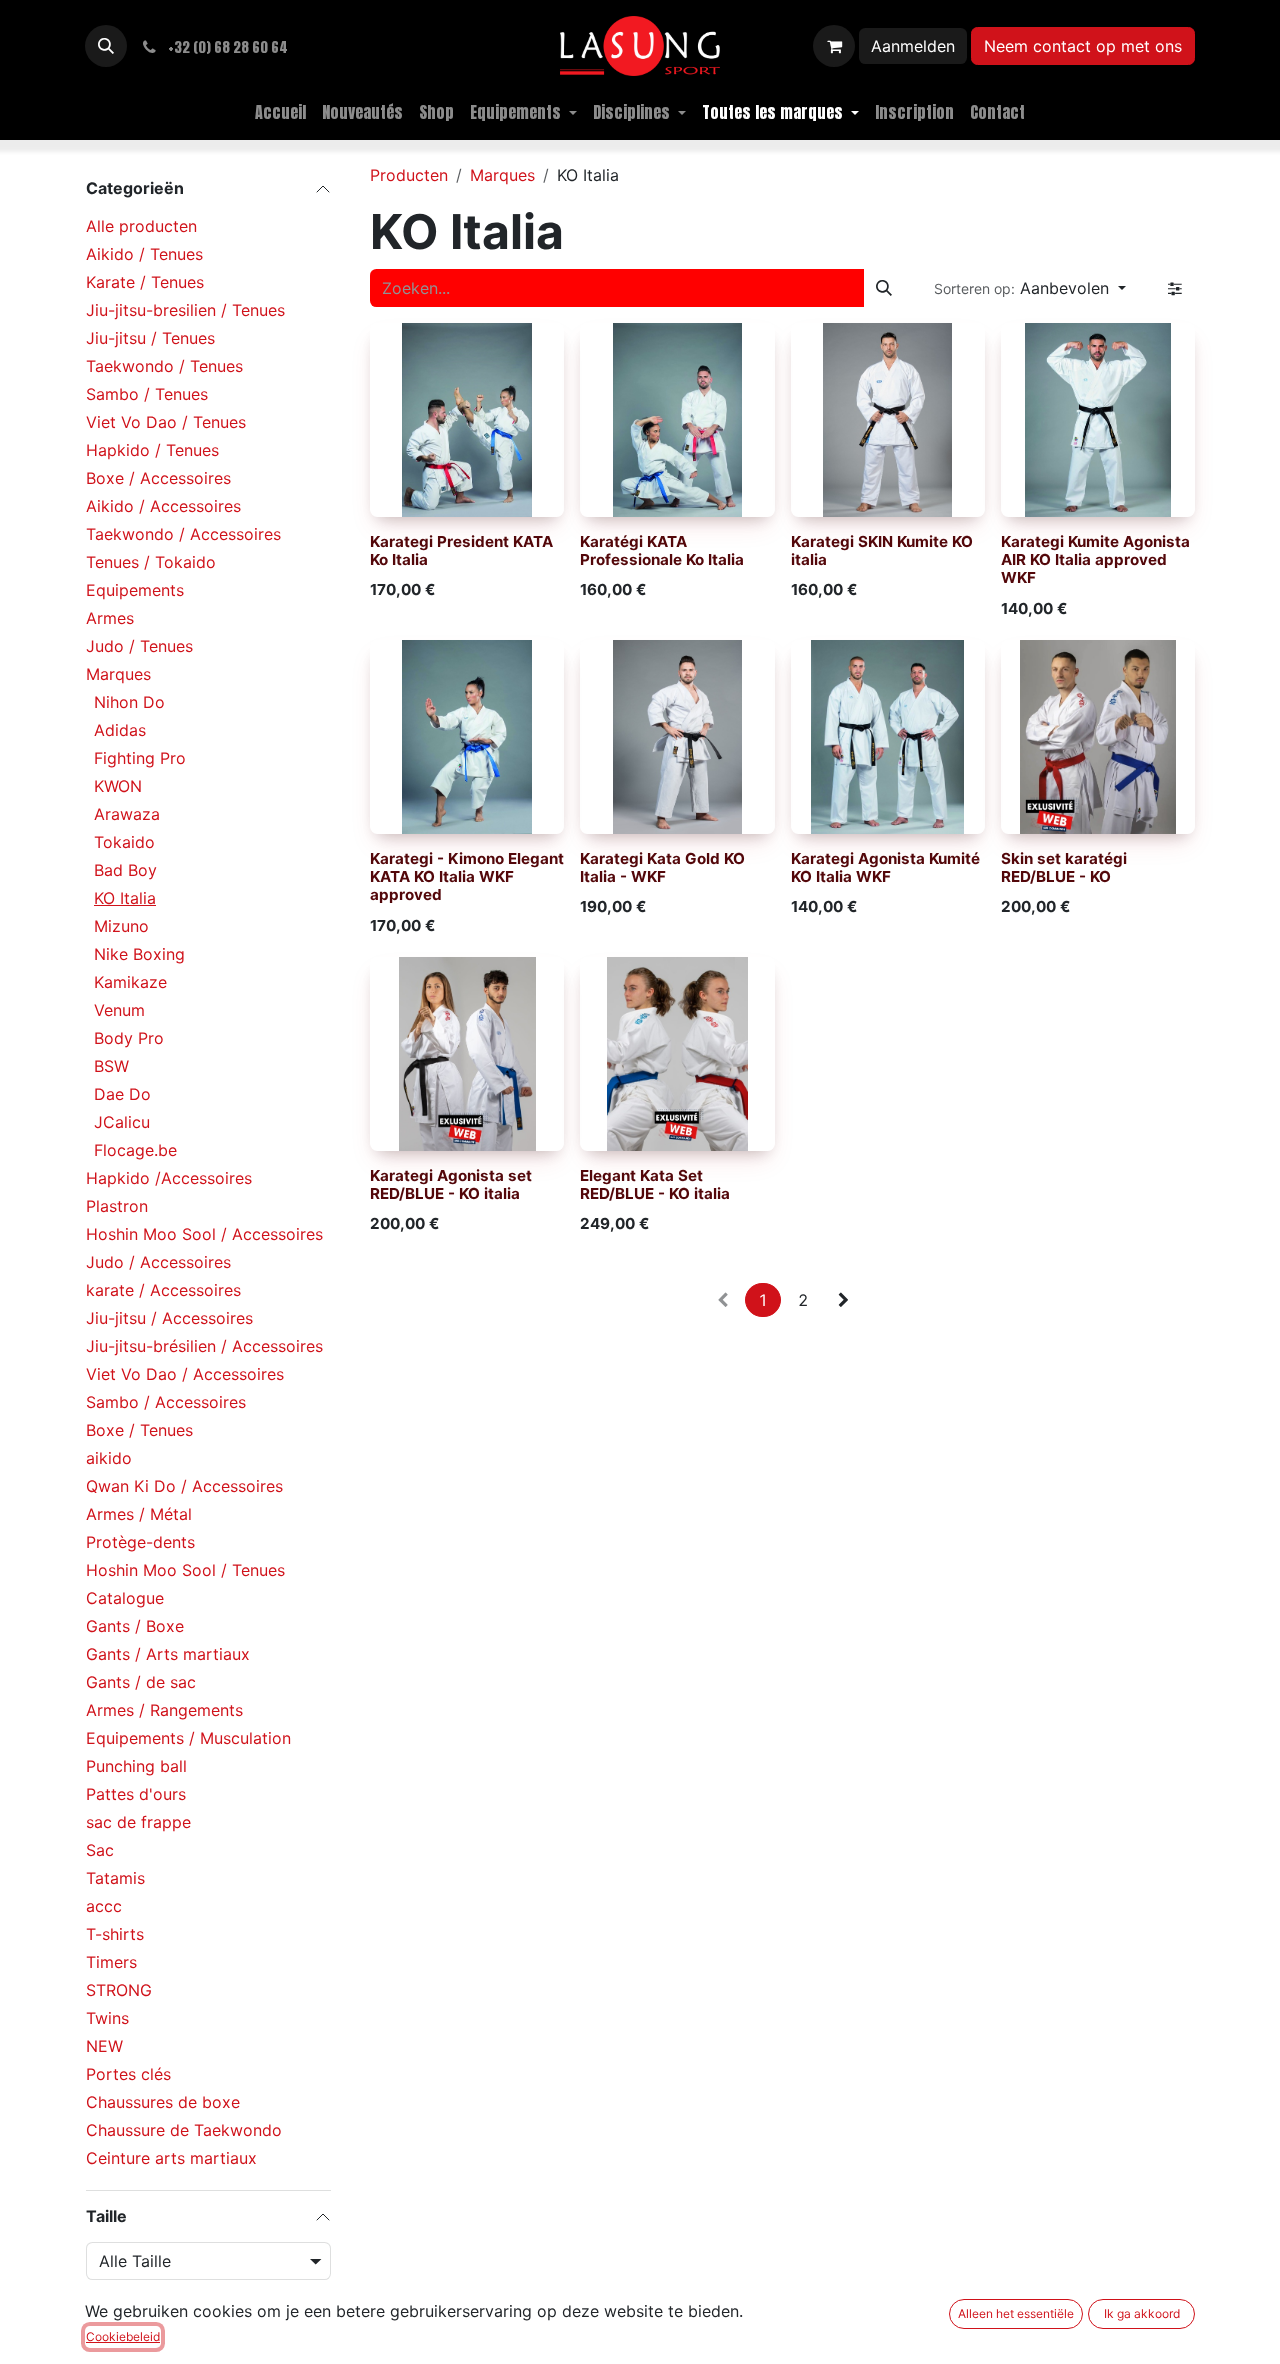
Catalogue (125, 1598)
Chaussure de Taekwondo (184, 2130)
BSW (111, 1066)
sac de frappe (138, 1822)
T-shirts (115, 1934)
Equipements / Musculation (188, 1738)
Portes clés (128, 2074)
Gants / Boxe (135, 1626)
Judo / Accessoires (158, 1262)
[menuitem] (280, 112)
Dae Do (122, 1094)
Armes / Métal (139, 1514)
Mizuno (121, 926)
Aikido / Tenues (144, 254)
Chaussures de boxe (163, 2102)
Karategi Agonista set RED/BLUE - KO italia (451, 1184)
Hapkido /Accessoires (169, 1178)
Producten (409, 175)
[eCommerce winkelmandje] (834, 46)
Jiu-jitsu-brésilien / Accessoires (204, 1346)
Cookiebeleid (123, 2336)
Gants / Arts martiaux (168, 1654)
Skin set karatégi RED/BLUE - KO (1064, 867)
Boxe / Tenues (139, 1430)
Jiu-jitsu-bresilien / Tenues (185, 310)
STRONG (119, 1990)
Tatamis (115, 1878)
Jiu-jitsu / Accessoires (169, 1318)
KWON (118, 786)
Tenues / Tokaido (151, 562)
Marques (118, 674)
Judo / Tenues (139, 646)
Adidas (120, 730)
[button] (106, 46)
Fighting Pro (140, 758)
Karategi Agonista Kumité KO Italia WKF (885, 867)
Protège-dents (140, 1542)
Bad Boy (125, 870)
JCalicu (122, 1122)
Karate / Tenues (145, 282)
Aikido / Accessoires (163, 506)
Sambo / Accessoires (166, 1402)
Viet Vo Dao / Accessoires (185, 1374)
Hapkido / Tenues (152, 450)
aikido (109, 1458)
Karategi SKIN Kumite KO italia (882, 550)
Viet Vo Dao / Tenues (166, 422)
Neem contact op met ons (1083, 46)
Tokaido (124, 842)
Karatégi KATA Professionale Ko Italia (662, 550)
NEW (104, 2046)
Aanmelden (913, 46)
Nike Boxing (139, 954)
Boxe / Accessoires (158, 478)
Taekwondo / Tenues (164, 366)
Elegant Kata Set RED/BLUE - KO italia (655, 1184)
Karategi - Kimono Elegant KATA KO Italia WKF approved (467, 876)
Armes (110, 618)
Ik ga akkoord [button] (1142, 2313)
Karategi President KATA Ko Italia (461, 550)
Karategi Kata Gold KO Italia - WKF (662, 867)
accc (104, 1906)
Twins (107, 2018)
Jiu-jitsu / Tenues (150, 338)
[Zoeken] (884, 288)
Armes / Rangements (164, 1710)
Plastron (117, 1206)
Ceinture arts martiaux (171, 2158)
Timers (111, 1962)
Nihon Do (129, 702)
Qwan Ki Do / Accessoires (184, 1486)
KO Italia (125, 898)
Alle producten (141, 226)
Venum (119, 1010)
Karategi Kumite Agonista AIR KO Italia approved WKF (1095, 559)
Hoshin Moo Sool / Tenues (185, 1570)
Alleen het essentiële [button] (1016, 2313)
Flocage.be (135, 1150)
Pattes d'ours (136, 1794)
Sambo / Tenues (147, 394)
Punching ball (136, 1766)
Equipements (135, 590)
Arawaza (127, 814)
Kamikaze (130, 982)
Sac (100, 1850)
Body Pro (129, 1038)
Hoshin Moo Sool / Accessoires (204, 1234)
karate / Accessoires (163, 1290)
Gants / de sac (141, 1682)
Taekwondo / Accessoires (183, 534)
